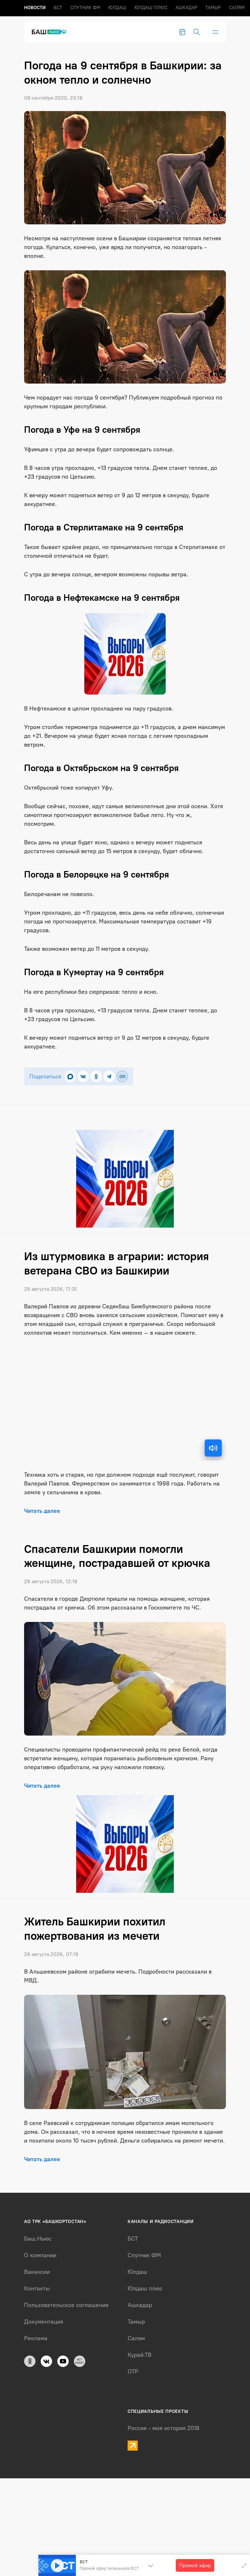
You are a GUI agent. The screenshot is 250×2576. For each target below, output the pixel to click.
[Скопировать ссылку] (122, 1076)
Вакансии (37, 2272)
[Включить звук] (213, 1448)
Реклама (36, 2338)
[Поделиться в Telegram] (109, 1076)
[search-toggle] (197, 32)
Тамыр (213, 8)
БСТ (58, 8)
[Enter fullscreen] (244, 2566)
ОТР (133, 2372)
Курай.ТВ (139, 2355)
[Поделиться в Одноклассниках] (96, 1076)
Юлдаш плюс (151, 8)
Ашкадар (186, 8)
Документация (44, 2322)
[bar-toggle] (215, 32)
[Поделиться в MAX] (70, 1076)
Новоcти (35, 8)
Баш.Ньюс (38, 2239)
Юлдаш (117, 8)
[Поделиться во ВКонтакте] (83, 1076)
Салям (237, 8)
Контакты (37, 2288)
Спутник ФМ (85, 8)
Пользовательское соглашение (66, 2305)
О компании (40, 2255)
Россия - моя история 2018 (164, 2428)
